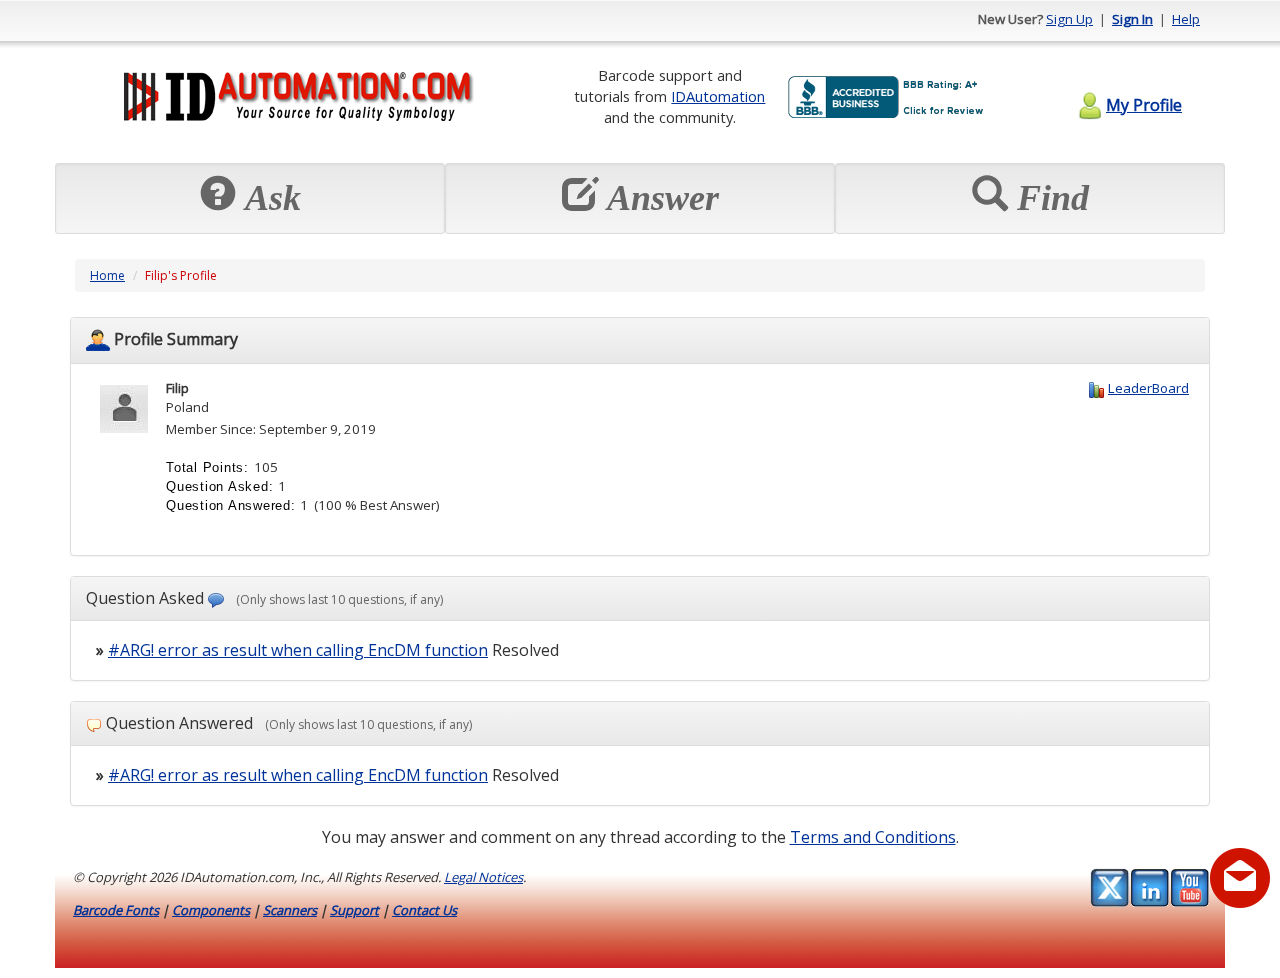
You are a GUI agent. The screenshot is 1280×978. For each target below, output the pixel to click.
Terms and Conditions (873, 837)
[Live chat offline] (1240, 878)
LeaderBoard (1148, 388)
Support (354, 910)
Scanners (290, 910)
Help (1186, 19)
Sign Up (1069, 19)
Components (211, 910)
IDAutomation (718, 96)
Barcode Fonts (116, 910)
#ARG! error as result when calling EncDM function (298, 650)
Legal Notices (483, 877)
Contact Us (424, 910)
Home (107, 275)
